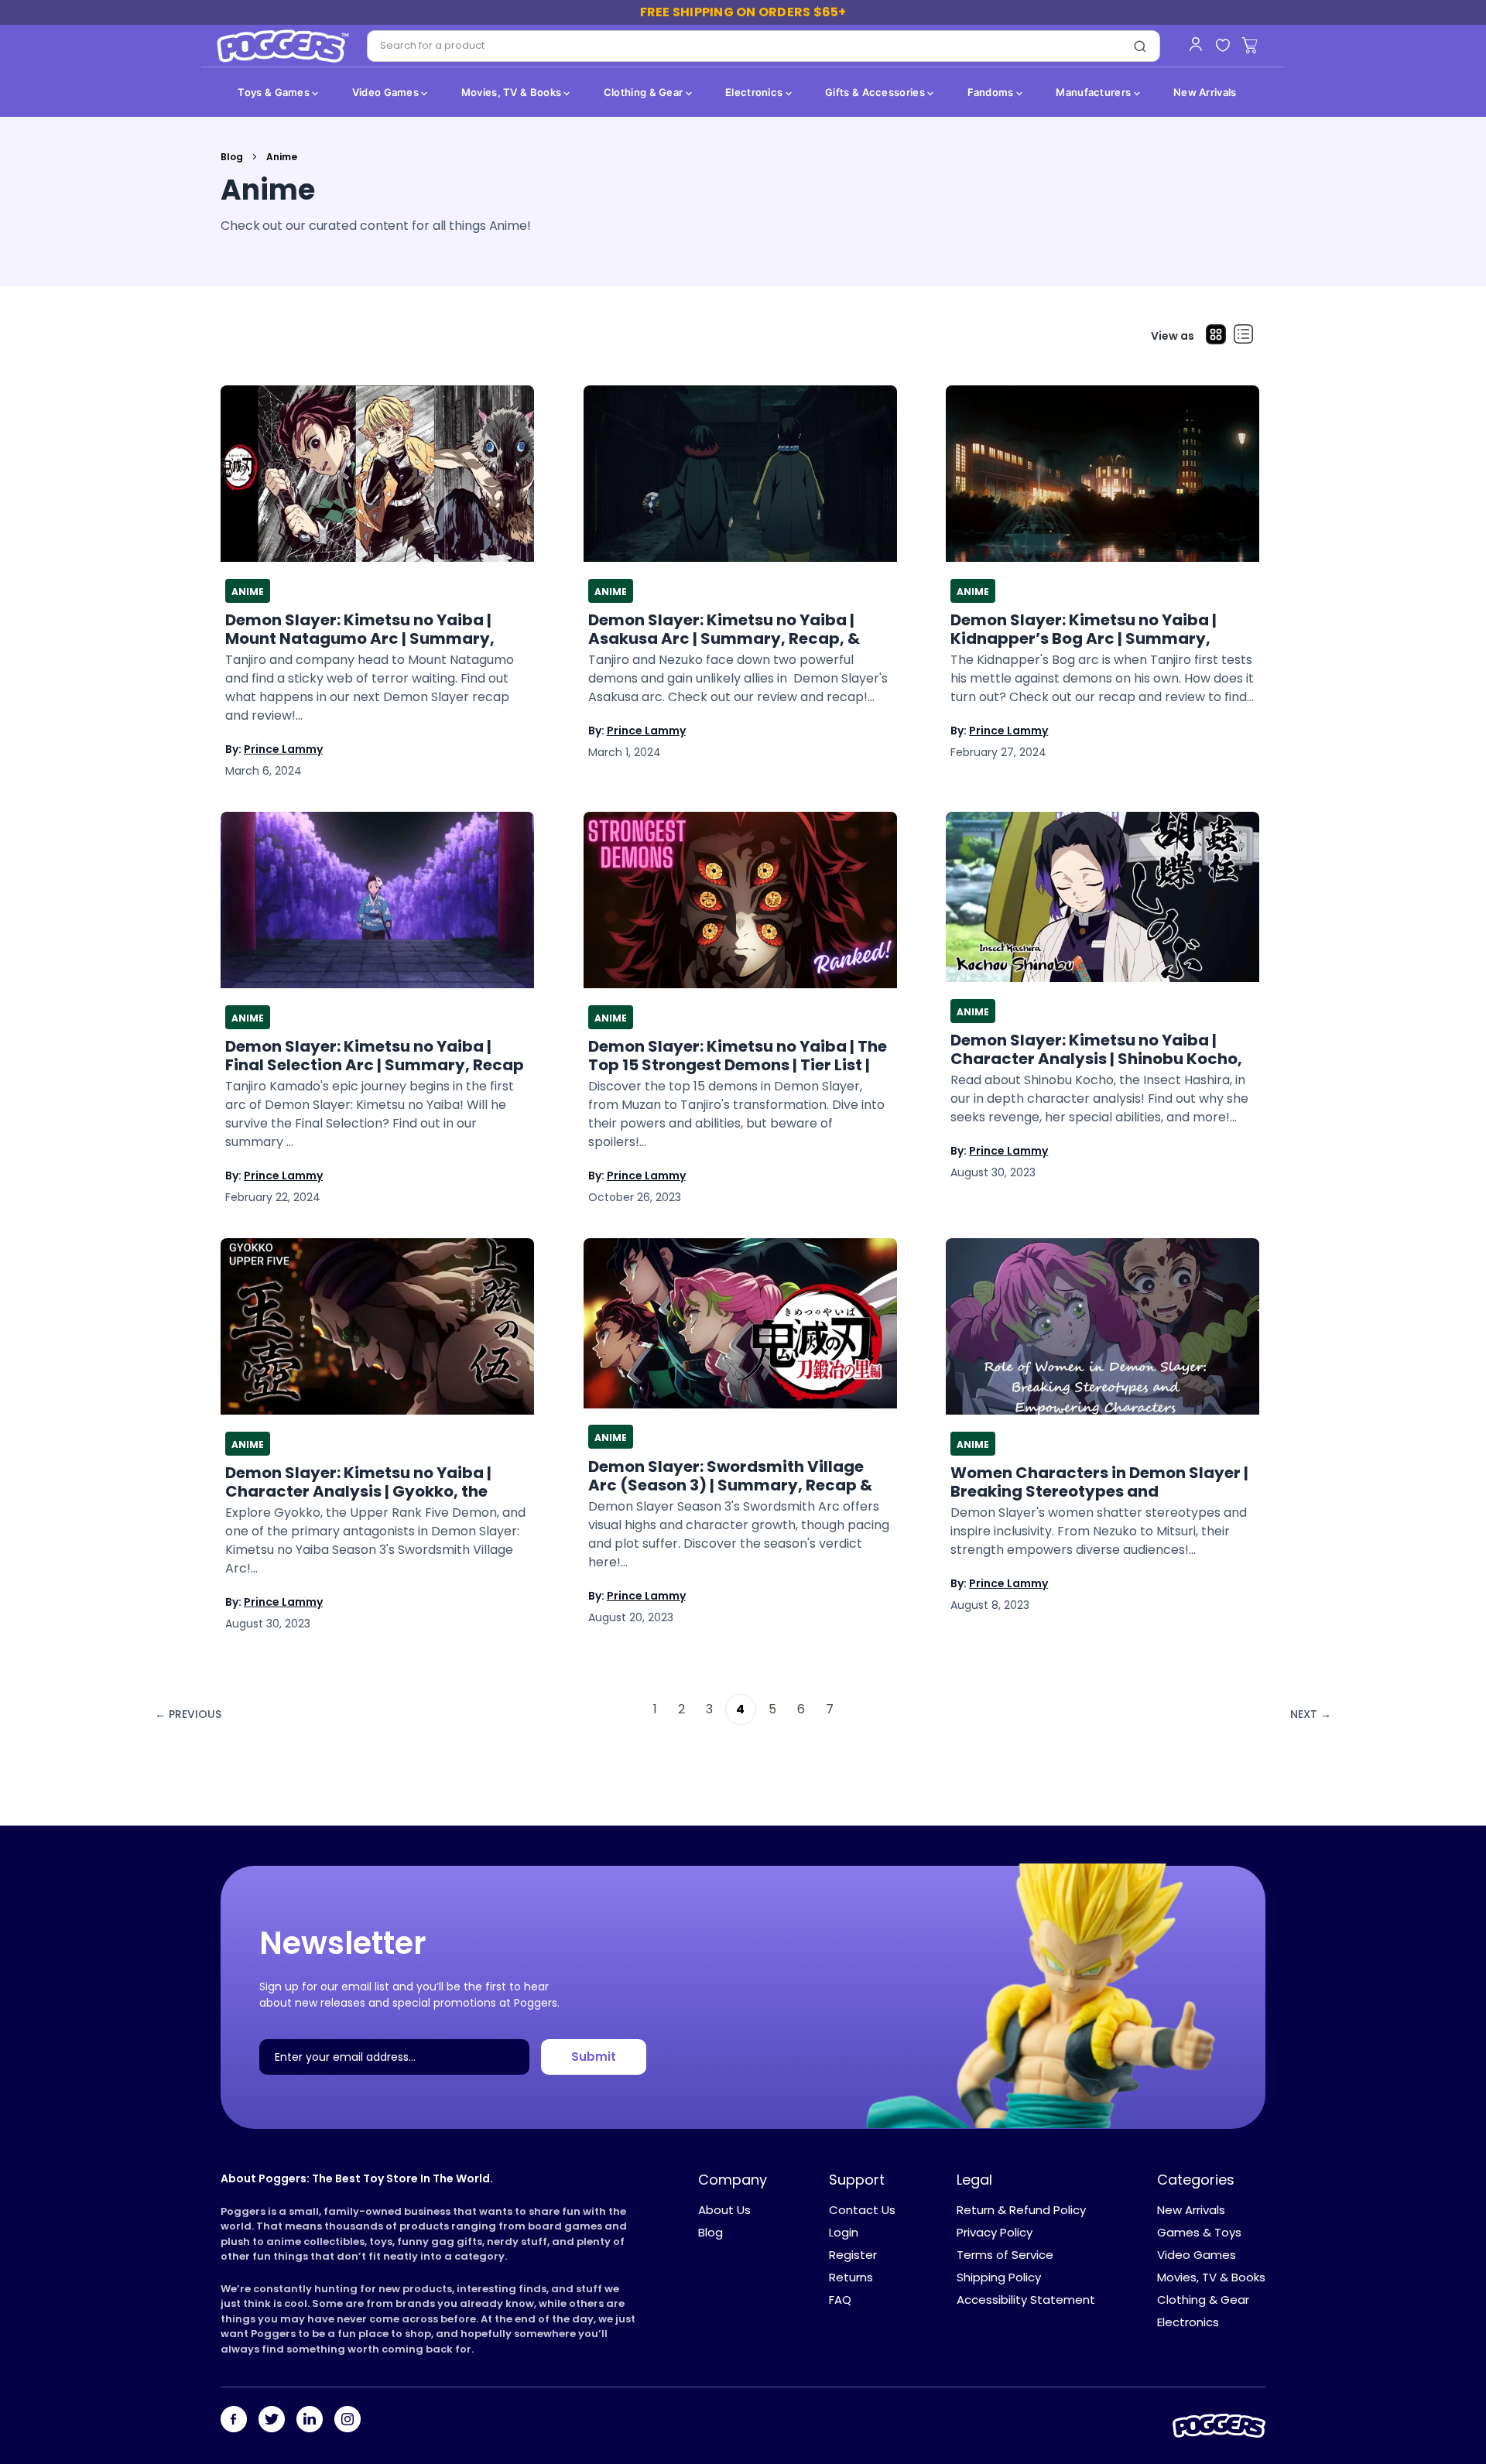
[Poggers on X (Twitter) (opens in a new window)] (272, 2421)
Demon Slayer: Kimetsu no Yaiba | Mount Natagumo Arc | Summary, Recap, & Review (360, 629)
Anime (248, 592)
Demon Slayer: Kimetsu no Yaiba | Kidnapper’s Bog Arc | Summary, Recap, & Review (1084, 629)
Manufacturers (1094, 92)
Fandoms (992, 92)
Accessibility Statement (1026, 2300)
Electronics (755, 92)
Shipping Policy (999, 2277)
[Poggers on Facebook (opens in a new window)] (234, 2421)
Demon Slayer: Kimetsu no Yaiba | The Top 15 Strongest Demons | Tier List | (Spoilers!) (738, 1056)
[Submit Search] (1140, 46)
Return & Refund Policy (1021, 2210)
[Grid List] (1244, 336)
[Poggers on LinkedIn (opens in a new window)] (310, 2421)
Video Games (387, 92)
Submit (594, 2057)
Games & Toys (1199, 2232)
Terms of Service (1005, 2255)
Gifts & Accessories (876, 92)
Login (844, 2232)
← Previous (188, 1714)
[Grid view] (1216, 336)
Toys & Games (275, 92)
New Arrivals (1205, 92)
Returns (851, 2277)
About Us (724, 2210)
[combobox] (744, 46)
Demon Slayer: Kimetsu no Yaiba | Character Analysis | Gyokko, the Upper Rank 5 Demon (358, 1482)
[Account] (1195, 44)
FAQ (840, 2300)
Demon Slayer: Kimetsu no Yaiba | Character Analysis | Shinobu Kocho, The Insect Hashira (1096, 1049)
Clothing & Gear (645, 92)
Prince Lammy (283, 749)
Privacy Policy (995, 2232)
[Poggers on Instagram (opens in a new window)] (348, 2421)
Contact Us (862, 2210)
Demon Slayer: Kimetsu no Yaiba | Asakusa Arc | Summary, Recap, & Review (724, 629)
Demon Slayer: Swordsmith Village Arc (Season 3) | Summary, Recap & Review (730, 1476)
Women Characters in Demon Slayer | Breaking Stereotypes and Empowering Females (1099, 1482)
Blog (232, 157)
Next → (1311, 1714)
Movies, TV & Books (513, 92)
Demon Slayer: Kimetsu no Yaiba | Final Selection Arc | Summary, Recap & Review (375, 1056)
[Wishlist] (1222, 46)
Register (853, 2255)
